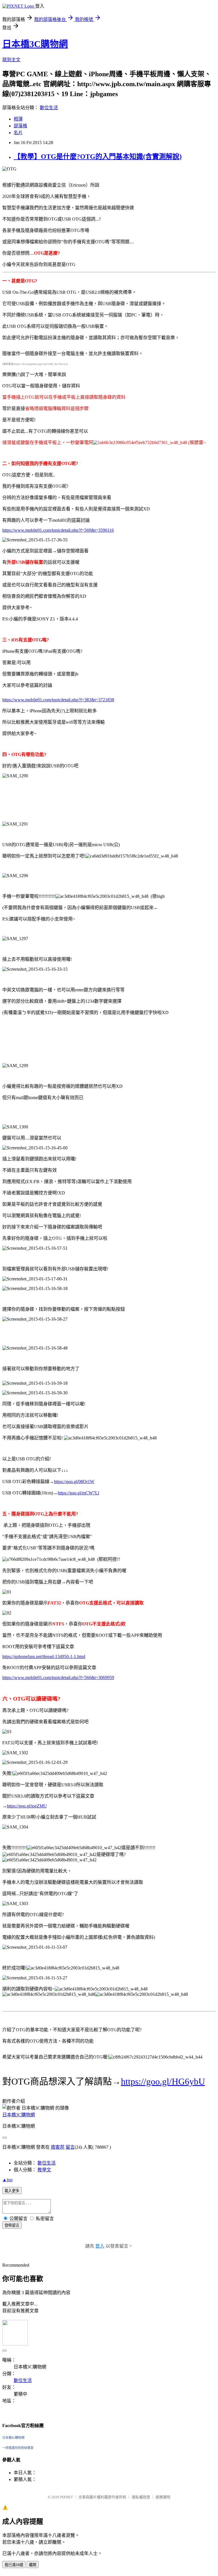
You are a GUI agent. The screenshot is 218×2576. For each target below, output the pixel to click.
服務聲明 (163, 2497)
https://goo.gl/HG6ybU (163, 2081)
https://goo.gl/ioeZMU (27, 1806)
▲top (7, 2180)
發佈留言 (12, 2225)
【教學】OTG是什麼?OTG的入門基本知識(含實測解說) (98, 157)
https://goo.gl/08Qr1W (74, 1482)
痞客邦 (58, 2147)
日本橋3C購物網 (35, 44)
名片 (18, 133)
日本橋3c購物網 (13, 2438)
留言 (70, 2147)
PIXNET (67, 2497)
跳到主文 (11, 60)
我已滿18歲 (14, 2565)
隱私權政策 (141, 2497)
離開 (33, 2565)
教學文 (44, 2170)
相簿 (18, 119)
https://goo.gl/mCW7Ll (78, 1493)
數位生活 (49, 108)
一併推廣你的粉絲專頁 (18, 2448)
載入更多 (12, 2191)
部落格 (20, 126)
